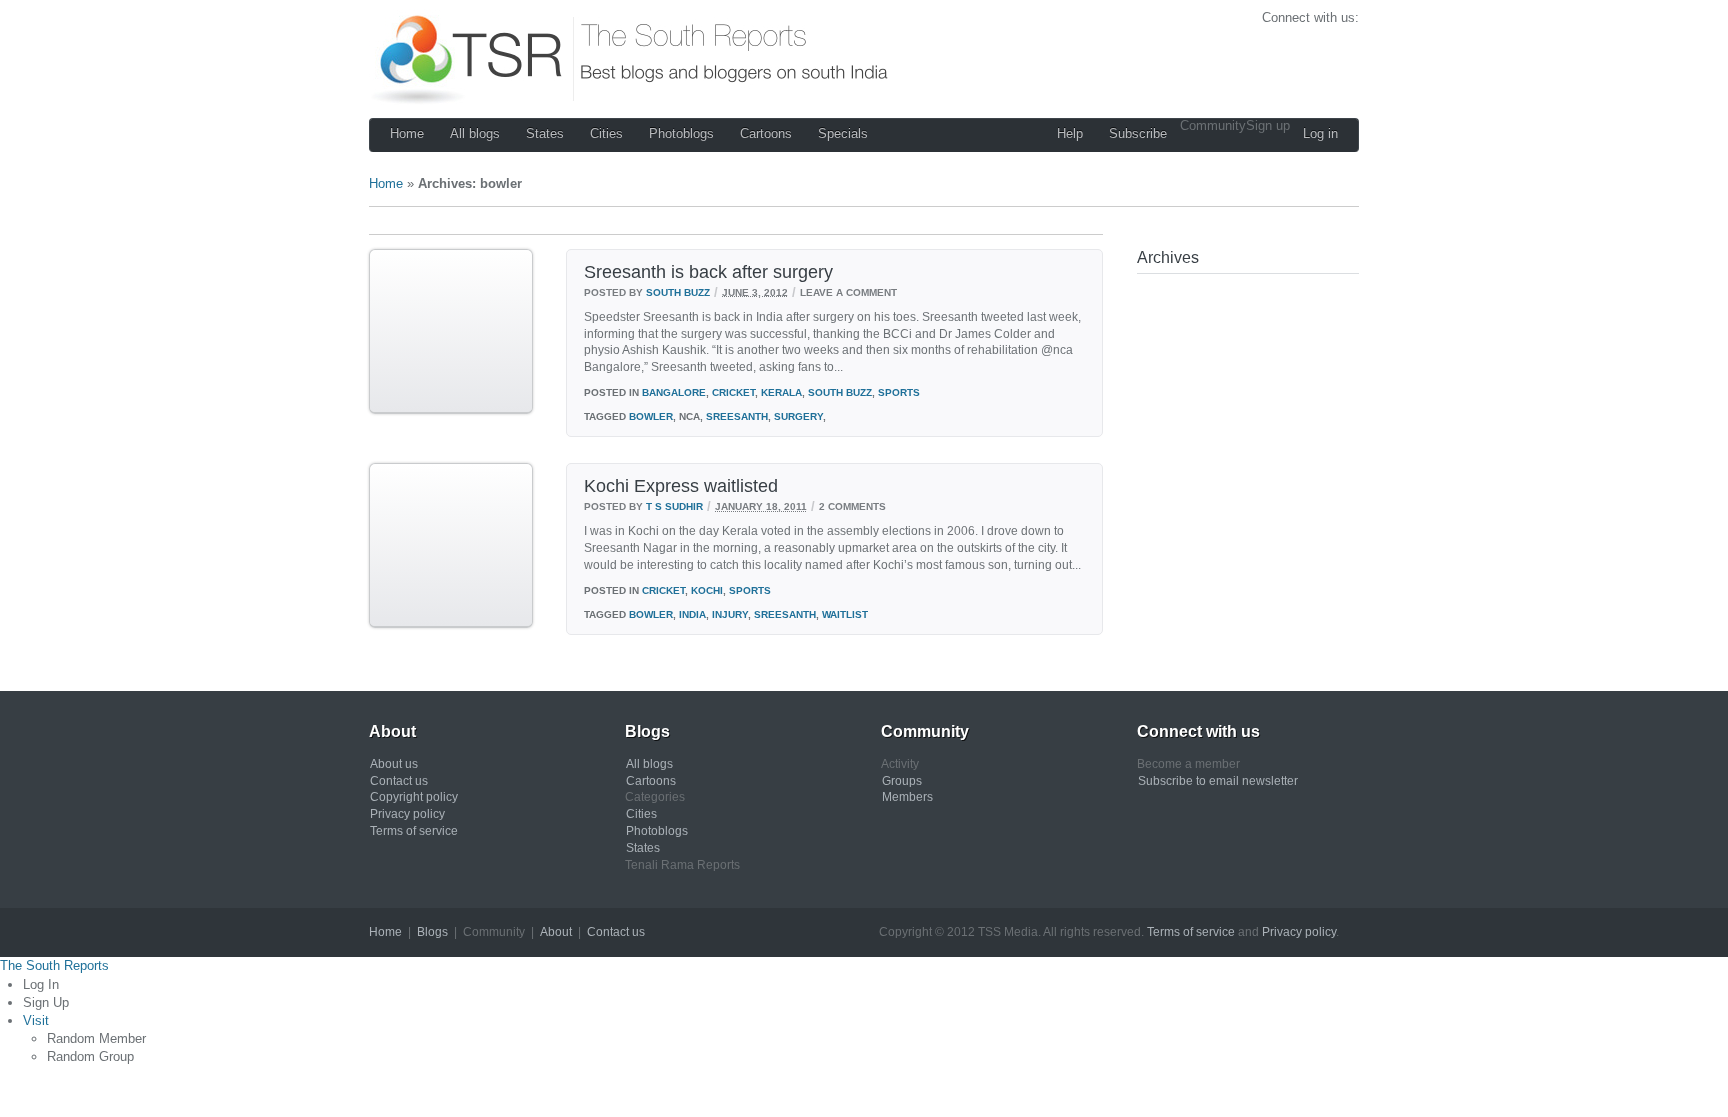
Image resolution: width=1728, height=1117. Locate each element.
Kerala (781, 392)
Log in (1320, 133)
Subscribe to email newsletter (1218, 781)
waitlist (845, 614)
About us (394, 764)
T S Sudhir (674, 506)
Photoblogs (681, 133)
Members (907, 797)
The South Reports (54, 965)
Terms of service (414, 831)
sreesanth (737, 416)
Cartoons (766, 133)
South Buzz (678, 291)
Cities (606, 133)
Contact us (399, 781)
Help (1070, 133)
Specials (843, 133)
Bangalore (674, 392)
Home (407, 133)
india (692, 614)
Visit (36, 1020)
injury (730, 614)
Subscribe (1138, 133)
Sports (899, 392)
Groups (902, 781)
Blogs (432, 932)
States (545, 133)
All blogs (475, 133)
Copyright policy (414, 797)
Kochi (707, 590)
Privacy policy (407, 814)
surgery (798, 416)
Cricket (733, 392)
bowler (651, 416)
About (556, 932)
